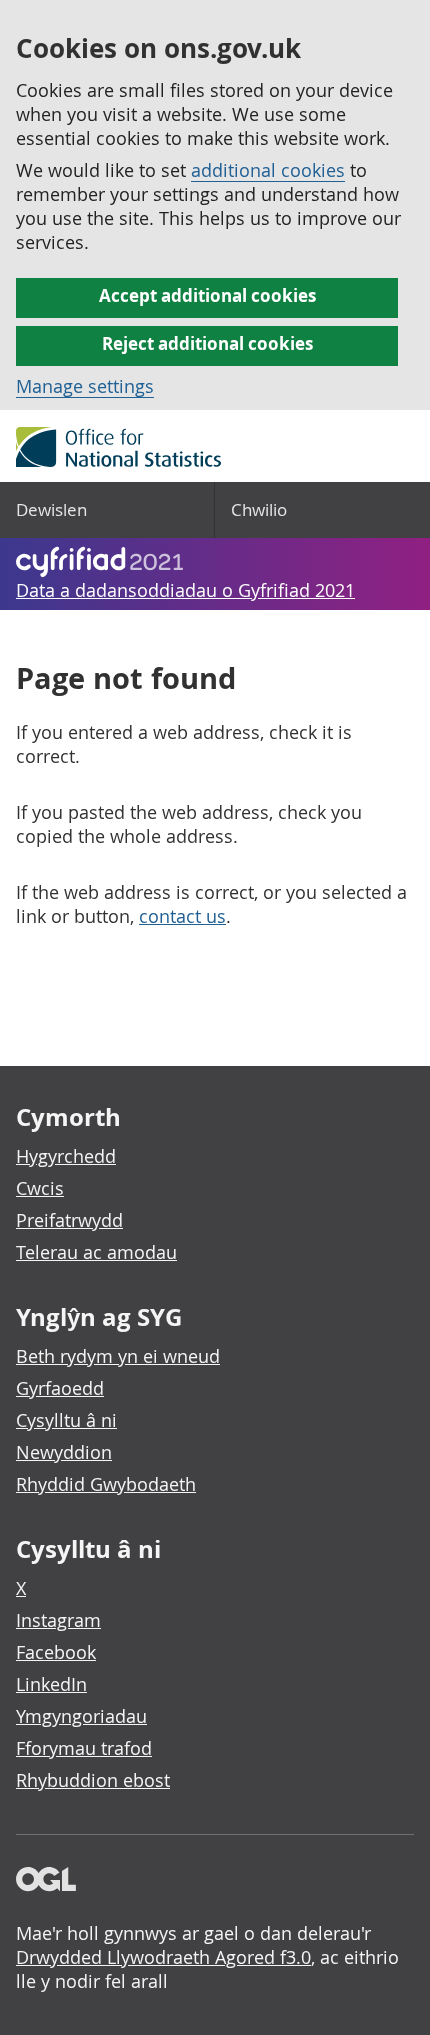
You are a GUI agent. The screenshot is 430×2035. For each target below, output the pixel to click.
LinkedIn (51, 1684)
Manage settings (85, 386)
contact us (182, 916)
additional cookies (268, 170)
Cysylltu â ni (66, 1420)
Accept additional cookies (207, 295)
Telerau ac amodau (96, 1252)
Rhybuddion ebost (93, 1780)
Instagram (58, 1620)
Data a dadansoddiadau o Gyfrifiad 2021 (185, 590)
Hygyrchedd (66, 1156)
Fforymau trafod (84, 1748)
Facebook (56, 1652)
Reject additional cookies (207, 343)
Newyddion (64, 1452)
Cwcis (40, 1188)
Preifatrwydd (69, 1220)
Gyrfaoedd (60, 1388)
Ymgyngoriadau (81, 1716)
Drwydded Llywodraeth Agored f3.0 (163, 1957)
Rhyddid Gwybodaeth (106, 1484)
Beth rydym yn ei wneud (118, 1356)
